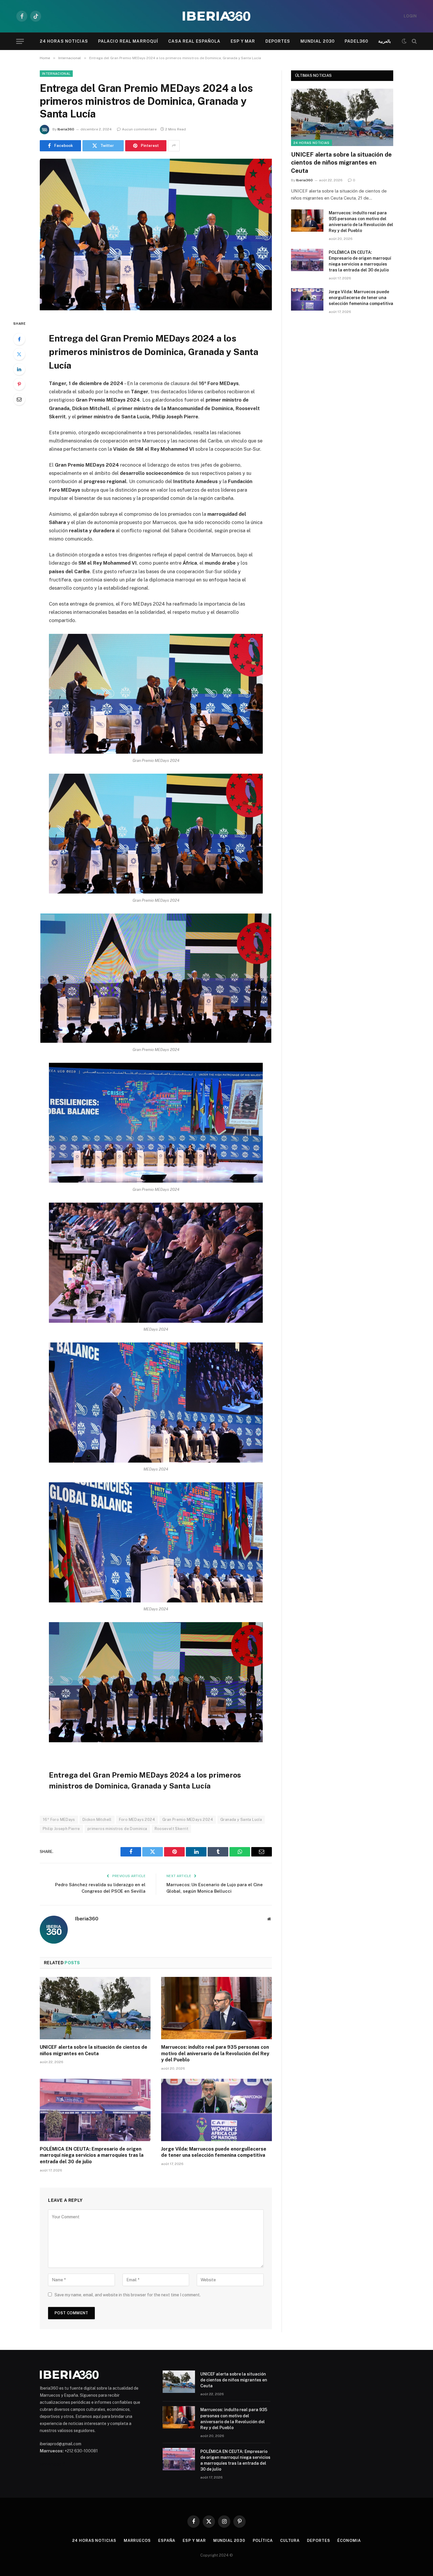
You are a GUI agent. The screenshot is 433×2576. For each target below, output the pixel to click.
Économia (349, 2541)
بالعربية (385, 41)
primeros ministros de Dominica (117, 1829)
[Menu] (20, 41)
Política (263, 2541)
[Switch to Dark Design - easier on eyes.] (404, 41)
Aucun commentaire (139, 129)
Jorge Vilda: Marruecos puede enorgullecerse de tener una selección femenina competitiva (214, 2152)
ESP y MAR (243, 41)
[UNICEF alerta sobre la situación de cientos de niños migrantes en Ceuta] (95, 2008)
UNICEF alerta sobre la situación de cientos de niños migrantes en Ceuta (94, 2050)
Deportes (278, 41)
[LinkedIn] (19, 369)
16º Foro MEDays (59, 1820)
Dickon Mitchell (97, 1820)
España (167, 2541)
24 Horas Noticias (64, 41)
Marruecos (137, 2541)
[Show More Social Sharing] (174, 146)
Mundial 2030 (318, 41)
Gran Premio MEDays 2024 (188, 1820)
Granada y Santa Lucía (241, 1820)
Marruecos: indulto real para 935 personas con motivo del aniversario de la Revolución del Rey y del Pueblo (215, 2054)
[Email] (19, 399)
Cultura (290, 2541)
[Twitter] (19, 354)
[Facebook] (19, 339)
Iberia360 (66, 129)
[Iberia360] (216, 16)
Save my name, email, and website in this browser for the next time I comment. (128, 2295)
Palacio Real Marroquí (128, 41)
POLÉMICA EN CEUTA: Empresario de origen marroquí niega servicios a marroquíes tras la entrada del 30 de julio (92, 2155)
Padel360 (356, 41)
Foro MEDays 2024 (137, 1820)
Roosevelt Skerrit (172, 1829)
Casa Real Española (194, 41)
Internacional (56, 74)
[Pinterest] (19, 384)
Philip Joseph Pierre (61, 1829)
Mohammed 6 (52, 2464)
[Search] (414, 41)
